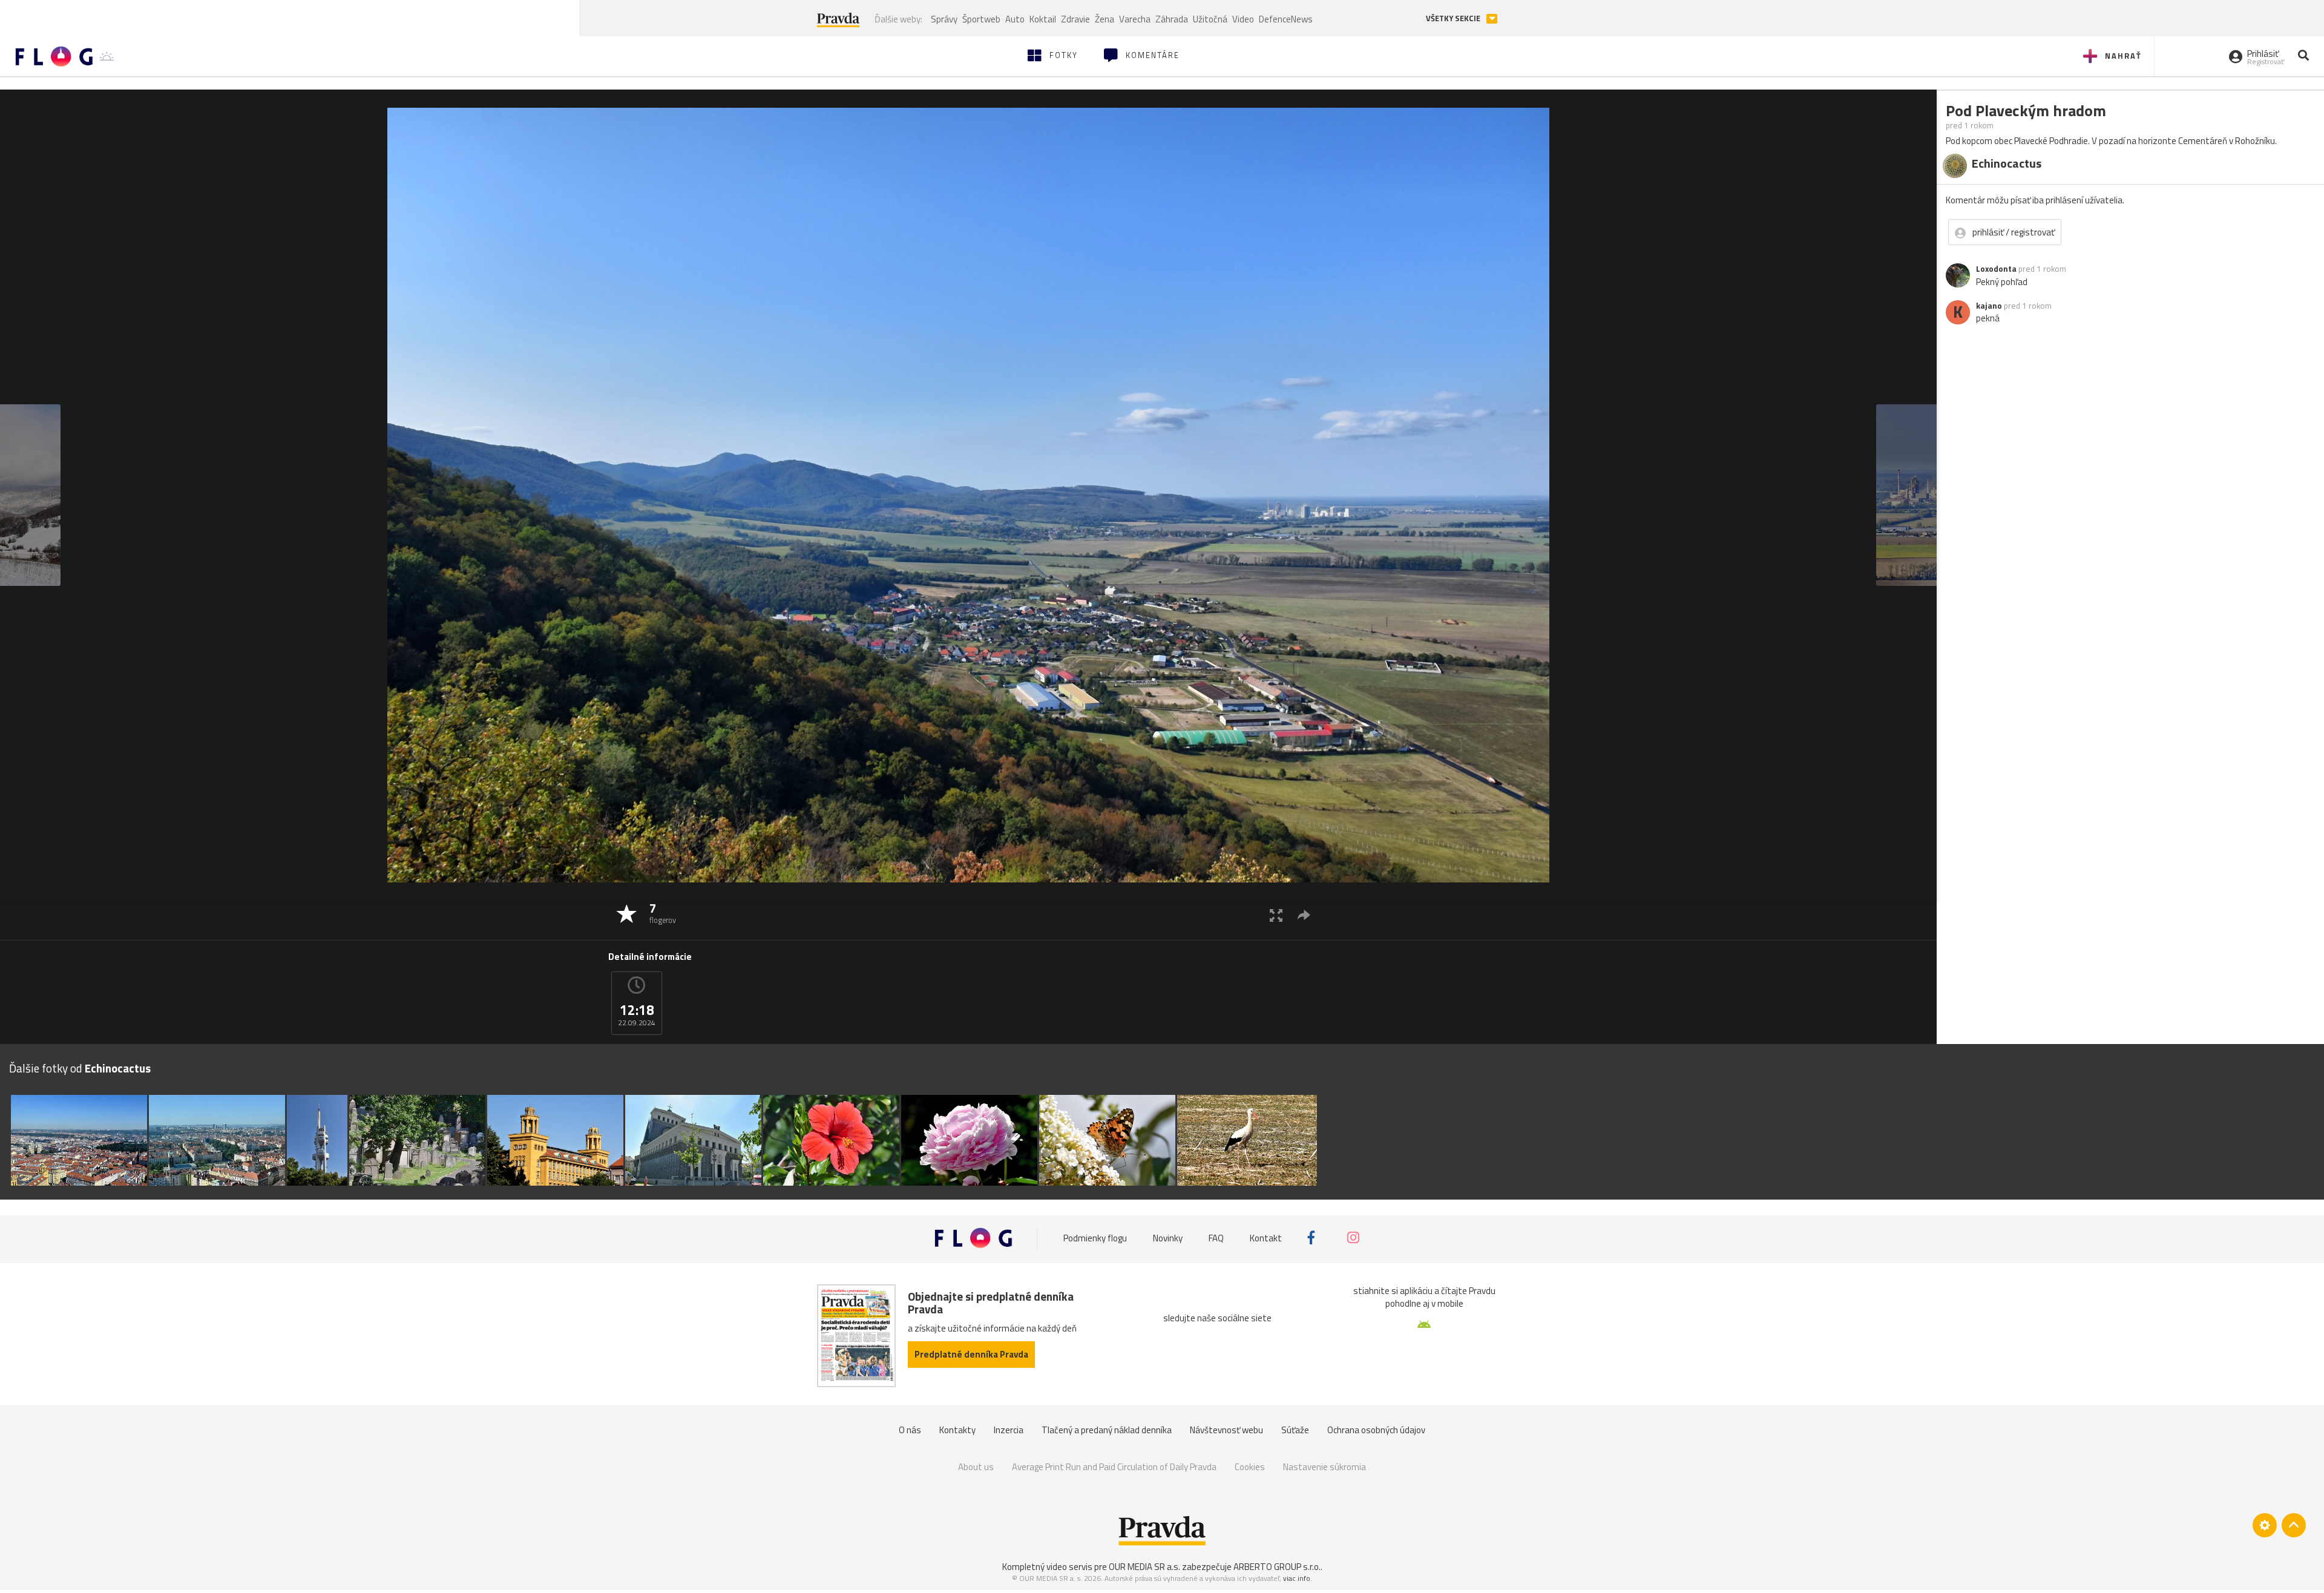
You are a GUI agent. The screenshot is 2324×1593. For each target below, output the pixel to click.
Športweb (981, 19)
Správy (944, 19)
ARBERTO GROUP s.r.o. (1277, 1567)
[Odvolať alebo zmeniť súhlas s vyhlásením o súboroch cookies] (2265, 1525)
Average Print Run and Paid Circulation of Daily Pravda (1114, 1467)
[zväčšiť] (1276, 915)
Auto (1015, 19)
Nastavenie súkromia (1324, 1467)
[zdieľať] (1304, 915)
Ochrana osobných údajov (1376, 1430)
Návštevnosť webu (1226, 1430)
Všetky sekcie (1454, 18)
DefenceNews (1286, 19)
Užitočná (1210, 19)
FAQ (1216, 1237)
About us (976, 1467)
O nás (910, 1430)
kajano (1989, 306)
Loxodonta (1996, 269)
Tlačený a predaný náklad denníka (1107, 1430)
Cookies (1250, 1467)
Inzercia (1009, 1430)
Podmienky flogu (1095, 1237)
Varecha (1135, 19)
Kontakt (1266, 1237)
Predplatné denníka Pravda (971, 1354)
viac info (1297, 1578)
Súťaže (1295, 1430)
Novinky (1168, 1237)
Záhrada (1172, 19)
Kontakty (957, 1430)
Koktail (1043, 19)
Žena (1105, 19)
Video (1243, 19)
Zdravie (1075, 19)
